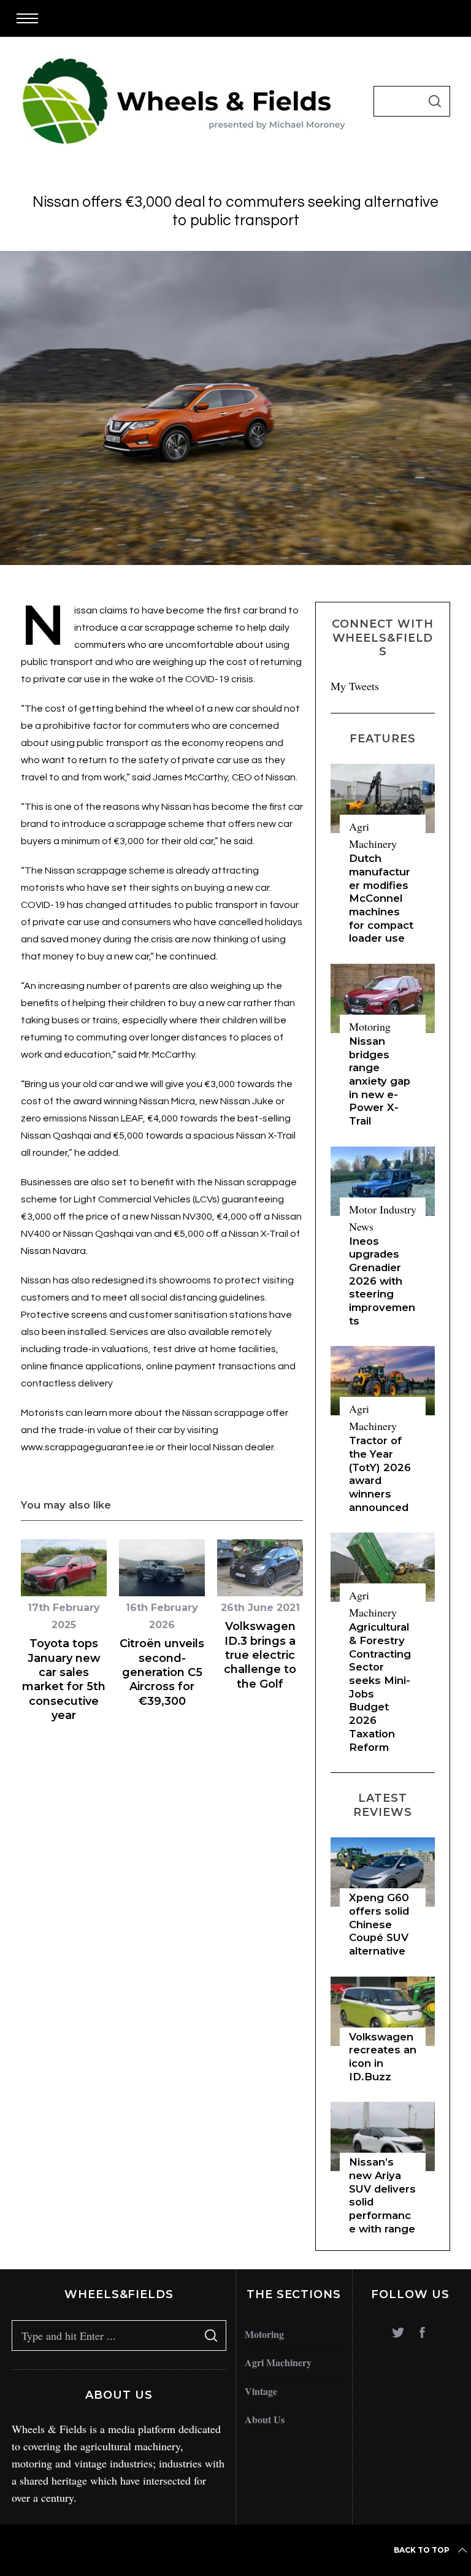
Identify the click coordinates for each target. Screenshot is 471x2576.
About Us (265, 2419)
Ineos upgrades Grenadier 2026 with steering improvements (382, 1281)
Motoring (370, 1026)
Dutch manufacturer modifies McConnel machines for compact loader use (381, 898)
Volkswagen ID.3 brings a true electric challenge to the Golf (260, 1655)
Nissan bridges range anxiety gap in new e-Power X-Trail (380, 1081)
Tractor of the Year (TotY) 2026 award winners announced (380, 1474)
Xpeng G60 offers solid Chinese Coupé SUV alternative (379, 1924)
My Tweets (355, 686)
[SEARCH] (435, 101)
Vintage (261, 2391)
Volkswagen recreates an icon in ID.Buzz (383, 2057)
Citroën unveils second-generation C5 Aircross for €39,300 (162, 1672)
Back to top (422, 2550)
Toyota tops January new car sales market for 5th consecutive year (64, 1679)
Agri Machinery (278, 2362)
